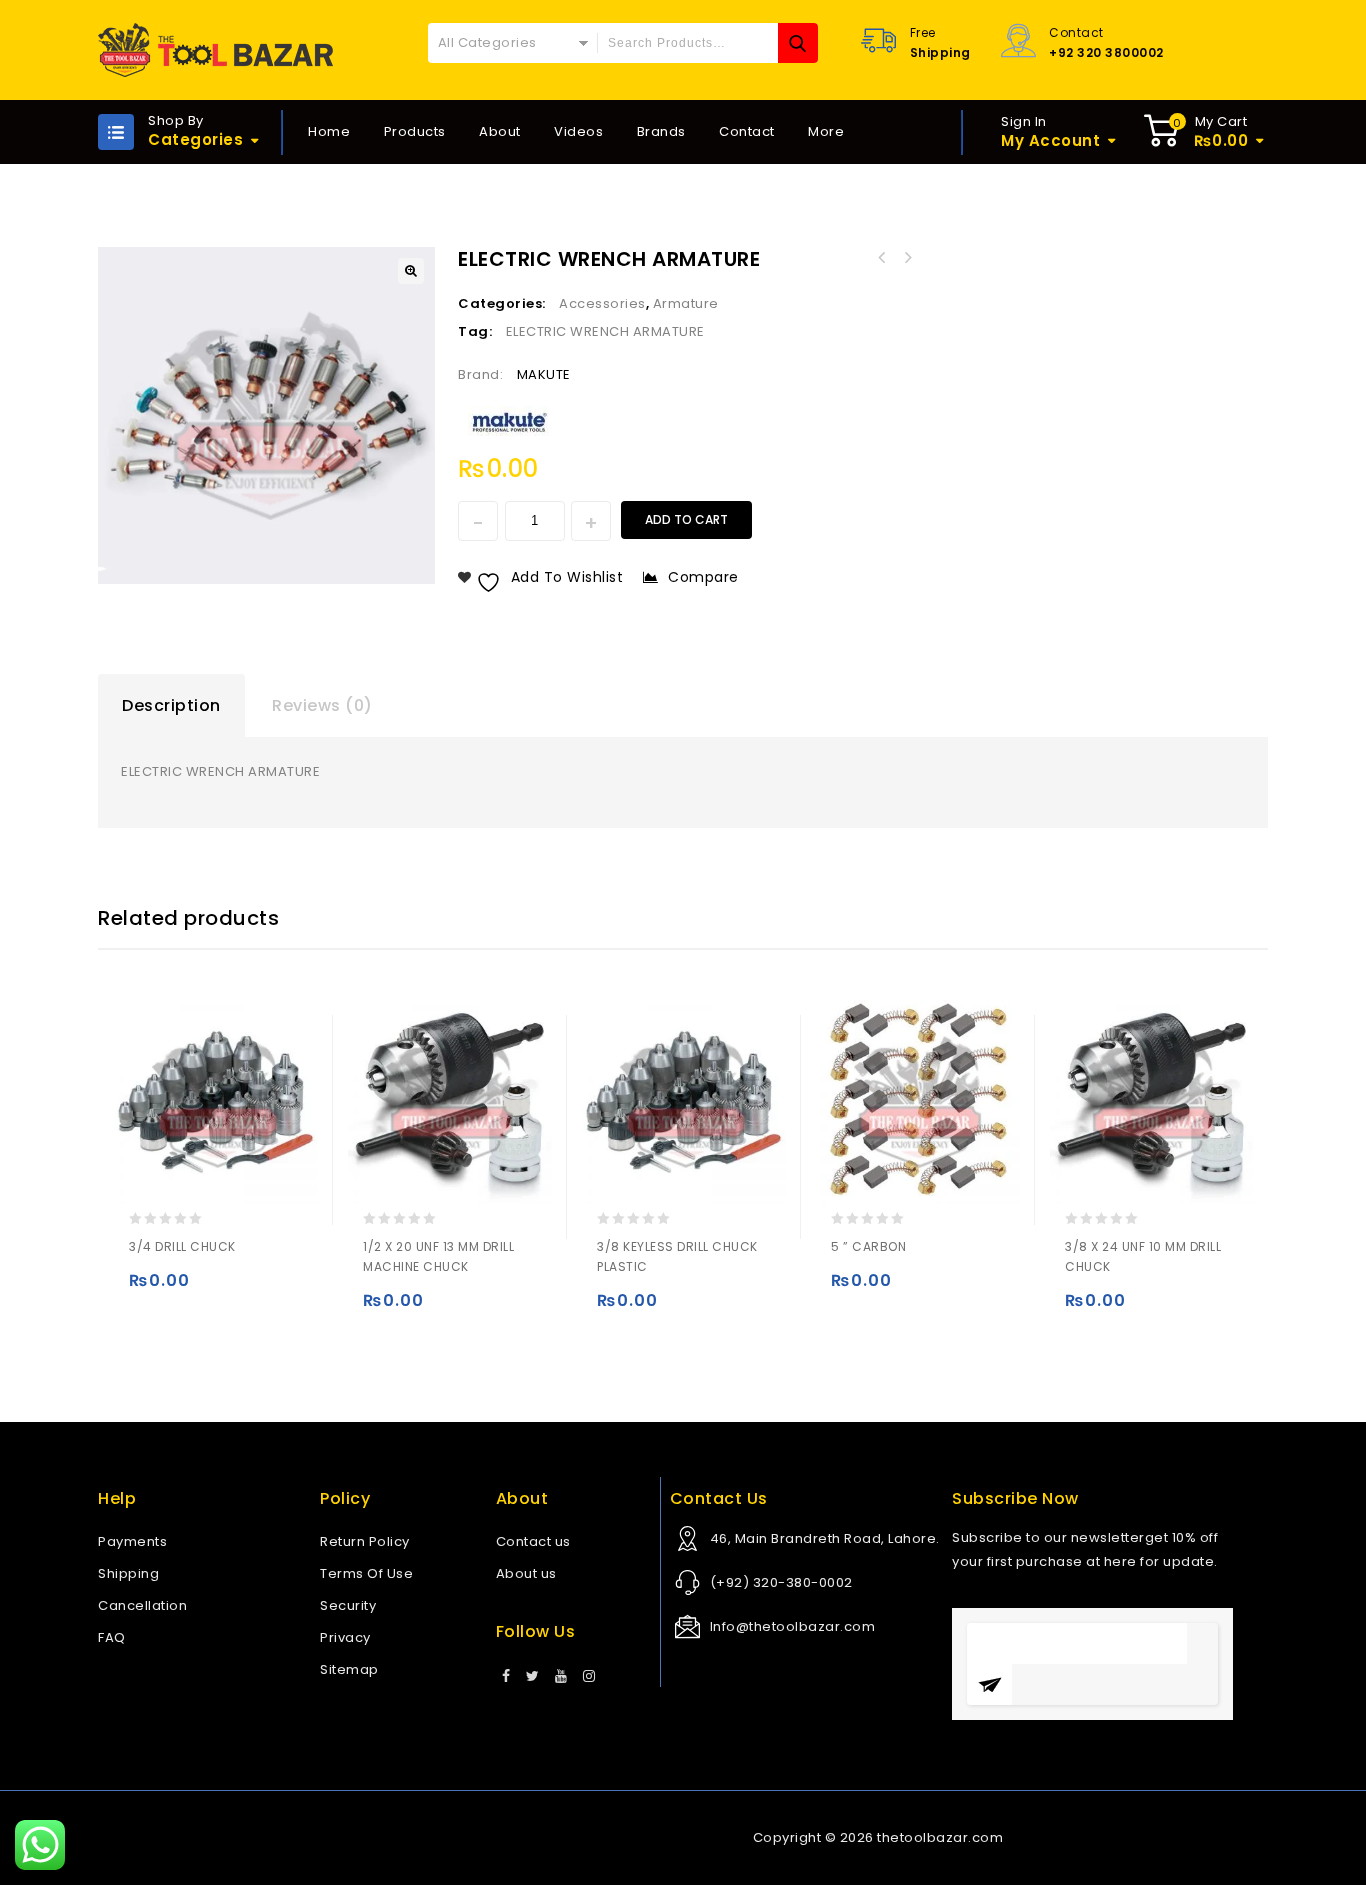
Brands (661, 131)
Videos (578, 131)
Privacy (345, 1637)
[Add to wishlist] (187, 1289)
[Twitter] (533, 1677)
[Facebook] (506, 1677)
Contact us (533, 1541)
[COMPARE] (265, 1289)
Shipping (128, 1573)
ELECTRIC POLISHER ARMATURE (881, 258)
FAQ (112, 1637)
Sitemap (349, 1669)
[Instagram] (589, 1677)
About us (526, 1573)
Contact (747, 131)
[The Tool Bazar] (215, 50)
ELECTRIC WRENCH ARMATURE (907, 258)
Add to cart (686, 519)
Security (348, 1605)
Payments (132, 1541)
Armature (686, 303)
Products (415, 131)
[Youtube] (561, 1677)
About (500, 131)
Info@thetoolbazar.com (793, 1626)
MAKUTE (544, 374)
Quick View (226, 1289)
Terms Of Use (366, 1573)
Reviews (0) (322, 705)
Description (171, 705)
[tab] (171, 706)
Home (329, 131)
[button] (411, 271)
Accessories (602, 303)
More (826, 131)
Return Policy (365, 1541)
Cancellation (142, 1605)
